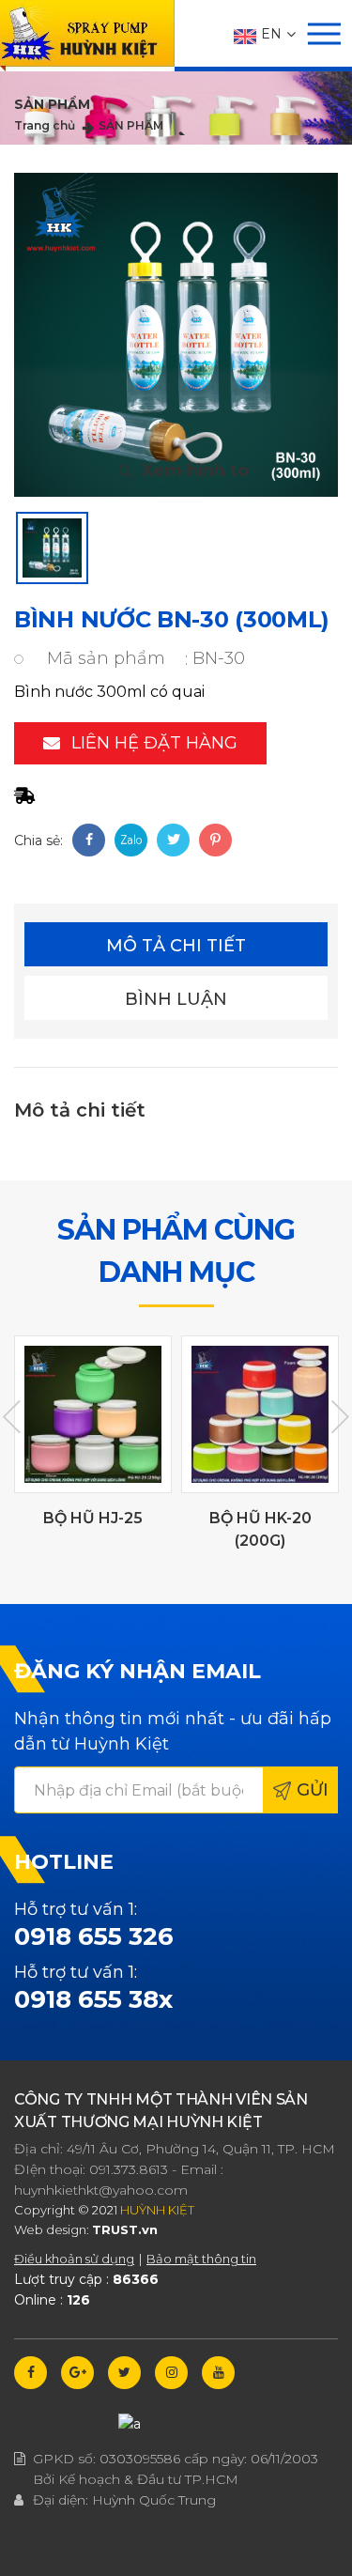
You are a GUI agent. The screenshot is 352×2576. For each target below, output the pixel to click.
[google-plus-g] (77, 2373)
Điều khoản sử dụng (74, 2259)
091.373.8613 (129, 2169)
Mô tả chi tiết (176, 946)
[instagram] (171, 2373)
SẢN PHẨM (131, 125)
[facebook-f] (31, 2373)
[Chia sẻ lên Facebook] (89, 840)
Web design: (52, 2229)
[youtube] (218, 2373)
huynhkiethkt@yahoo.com (101, 2190)
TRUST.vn (125, 2229)
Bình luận (176, 999)
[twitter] (124, 2373)
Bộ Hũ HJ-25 (93, 1518)
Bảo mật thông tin (201, 2259)
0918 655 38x (93, 1999)
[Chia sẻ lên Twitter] (173, 840)
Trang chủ (45, 125)
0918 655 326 (94, 1936)
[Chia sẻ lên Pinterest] (215, 840)
